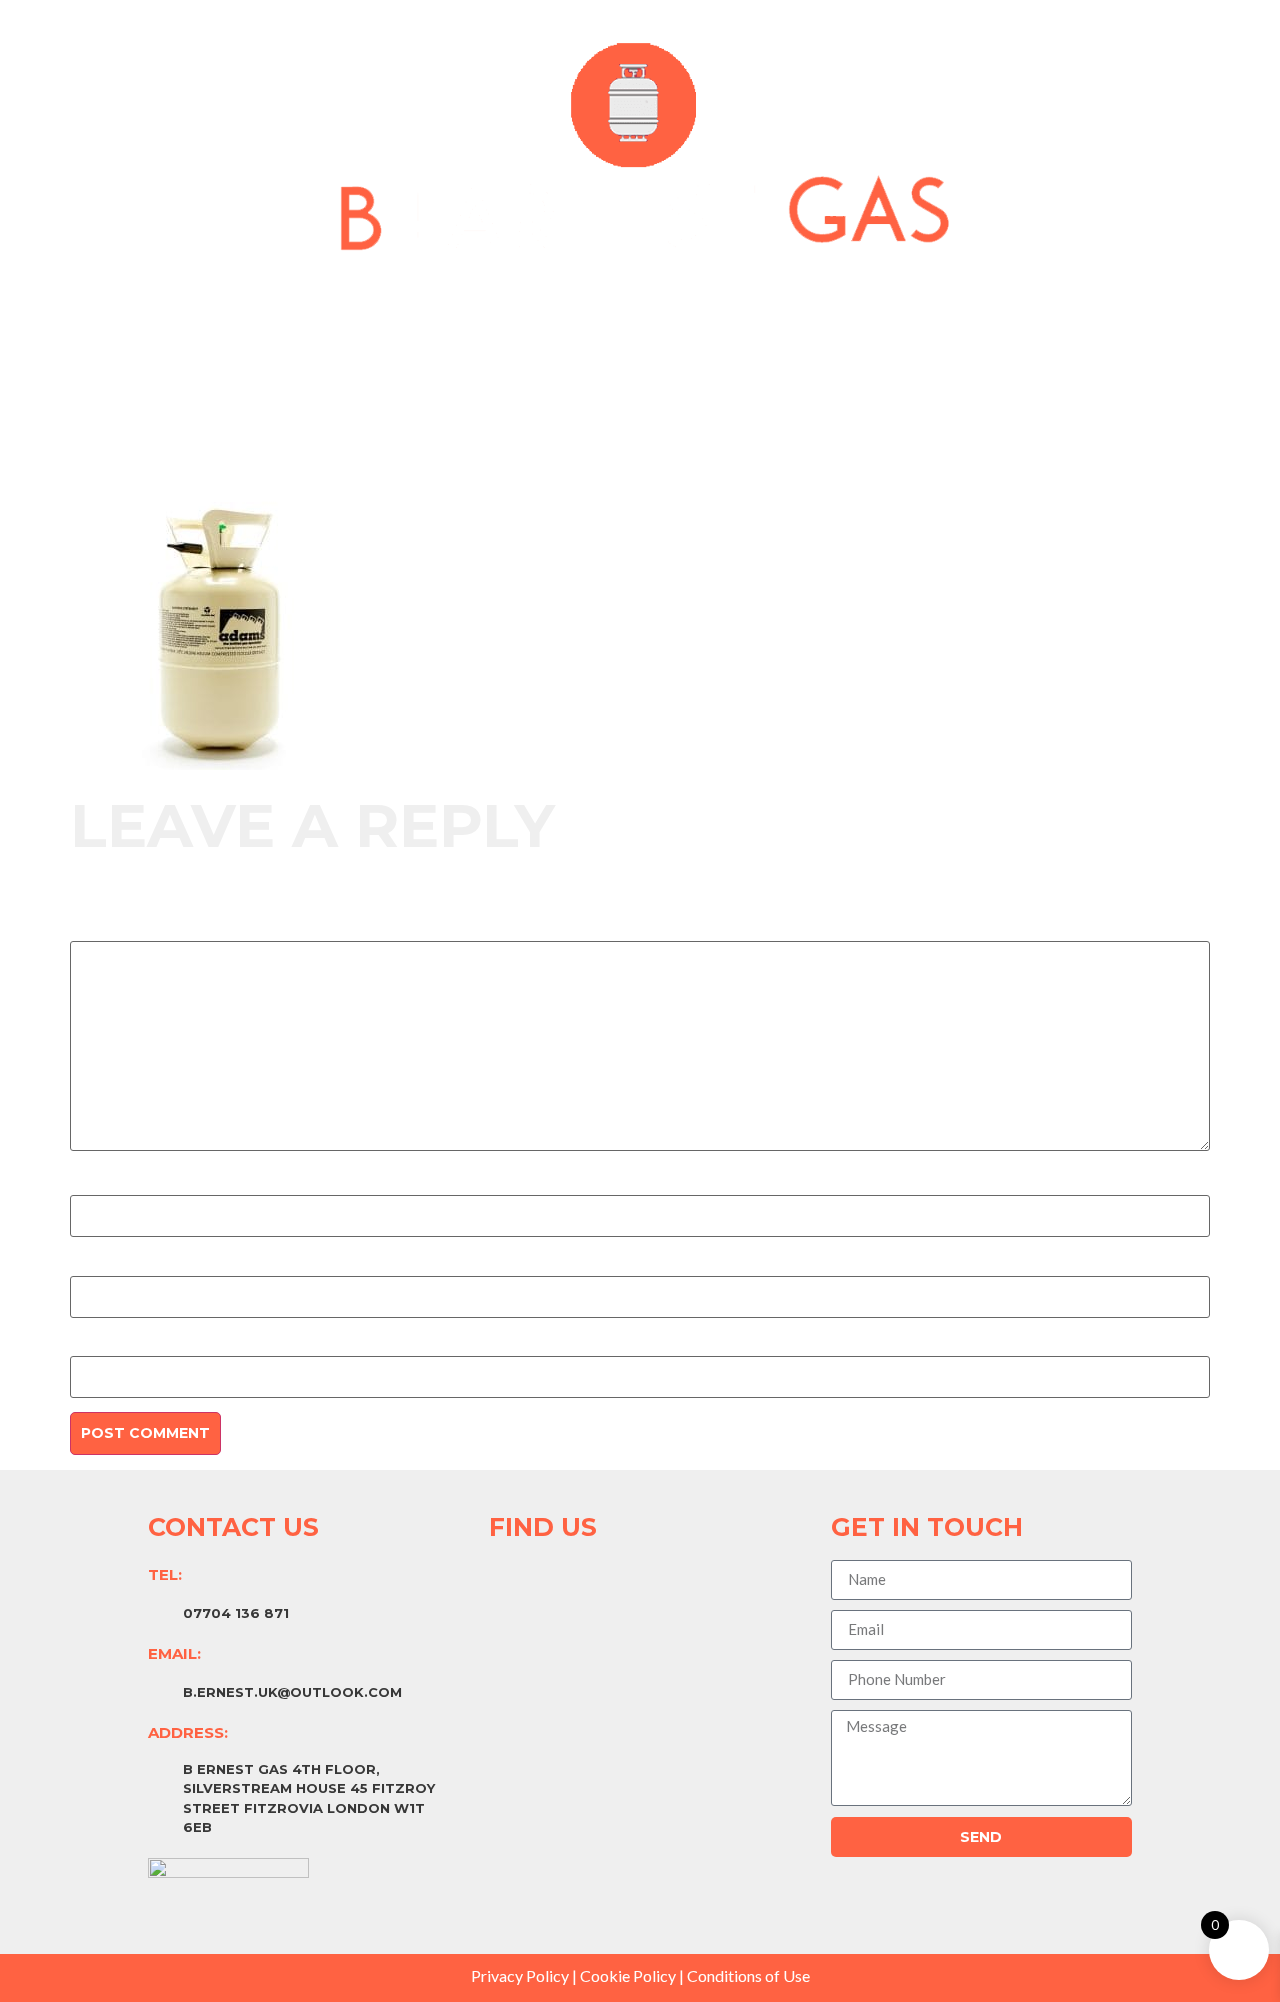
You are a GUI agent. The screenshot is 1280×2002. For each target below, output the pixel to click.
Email (89, 1266)
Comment (109, 931)
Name (91, 1185)
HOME (487, 326)
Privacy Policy (520, 1975)
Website (99, 1346)
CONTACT (779, 326)
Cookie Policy (628, 1975)
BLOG (677, 326)
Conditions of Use (748, 1975)
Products (584, 326)
